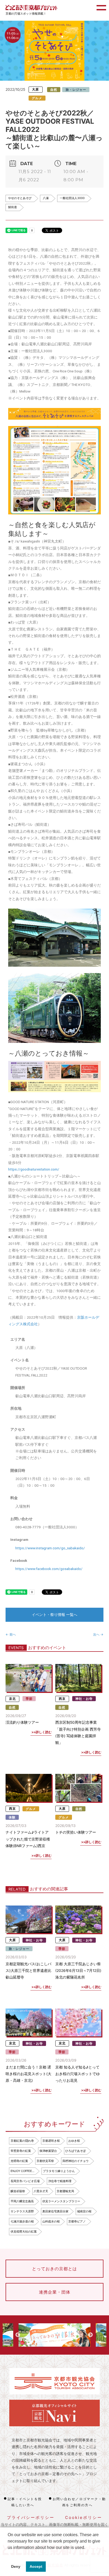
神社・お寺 (84, 1699)
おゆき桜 (74, 2141)
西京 (62, 1699)
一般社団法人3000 (72, 198)
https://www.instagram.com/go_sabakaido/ (50, 1548)
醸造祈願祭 (18, 2191)
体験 (12, 1817)
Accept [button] (36, 2566)
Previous (18, 2335)
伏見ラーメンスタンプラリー (61, 2201)
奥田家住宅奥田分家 (55, 2211)
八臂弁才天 (41, 2191)
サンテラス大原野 (22, 2211)
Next (90, 2335)
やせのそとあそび (20, 198)
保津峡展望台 (48, 2151)
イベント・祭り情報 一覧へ (54, 1615)
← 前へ (11, 1634)
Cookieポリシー (84, 2517)
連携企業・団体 (55, 2292)
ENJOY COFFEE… (22, 2171)
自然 (54, 90)
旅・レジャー (76, 90)
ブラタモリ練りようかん (59, 2171)
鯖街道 (13, 207)
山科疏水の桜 (51, 2221)
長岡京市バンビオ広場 (25, 2181)
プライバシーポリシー (31, 2517)
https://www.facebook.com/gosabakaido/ (49, 1569)
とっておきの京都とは (54, 2269)
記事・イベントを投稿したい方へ (25, 2502)
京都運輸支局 (65, 2191)
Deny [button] (16, 2566)
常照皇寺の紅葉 (21, 2151)
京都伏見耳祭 (45, 2161)
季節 (29, 1699)
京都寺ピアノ (77, 2221)
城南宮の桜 (84, 2211)
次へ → (98, 1634)
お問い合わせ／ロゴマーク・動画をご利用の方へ (79, 2502)
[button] (8, 2554)
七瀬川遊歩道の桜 (22, 2221)
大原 (35, 90)
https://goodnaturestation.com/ (34, 1169)
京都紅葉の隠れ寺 (22, 2141)
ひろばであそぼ (76, 2151)
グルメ (37, 98)
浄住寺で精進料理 (60, 2181)
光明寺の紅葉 (19, 2161)
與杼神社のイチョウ (76, 2161)
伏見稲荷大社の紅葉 (24, 2231)
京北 (12, 1699)
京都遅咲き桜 (51, 2141)
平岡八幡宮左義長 (22, 2201)
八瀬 (46, 198)
